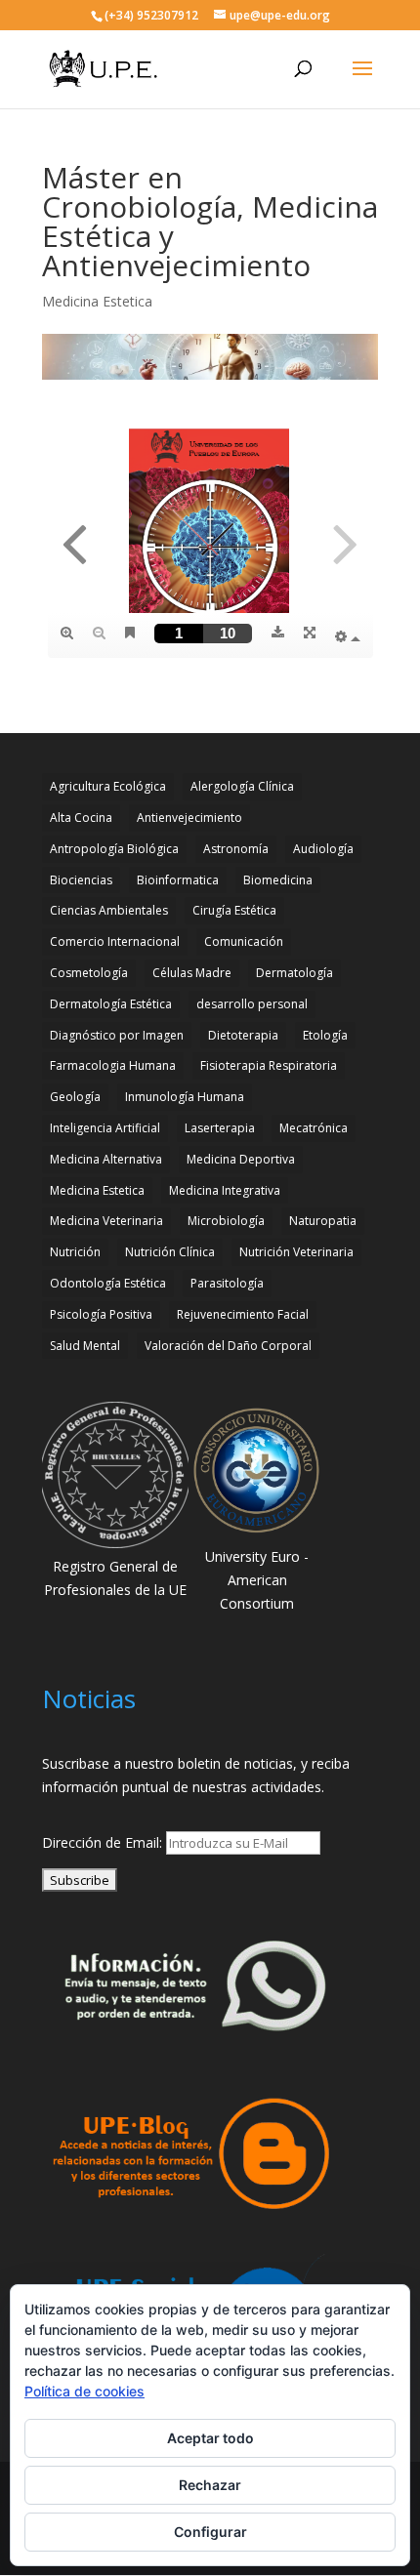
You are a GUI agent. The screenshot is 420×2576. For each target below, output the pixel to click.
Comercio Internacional (115, 941)
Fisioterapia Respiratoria (269, 1065)
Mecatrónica (314, 1128)
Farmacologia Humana (113, 1065)
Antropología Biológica (114, 849)
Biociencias (81, 880)
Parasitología (227, 1283)
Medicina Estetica (97, 301)
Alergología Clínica (242, 786)
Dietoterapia (243, 1035)
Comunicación (244, 941)
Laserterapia (220, 1128)
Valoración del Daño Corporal (228, 1346)
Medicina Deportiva (241, 1159)
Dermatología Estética (111, 1004)
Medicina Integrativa (225, 1190)
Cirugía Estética (234, 910)
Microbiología (226, 1221)
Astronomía (236, 849)
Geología (75, 1097)
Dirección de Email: (104, 1842)
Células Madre (192, 973)
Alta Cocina (81, 818)
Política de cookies (84, 2391)
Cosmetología (89, 973)
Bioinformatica (178, 880)
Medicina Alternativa (106, 1159)
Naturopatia (323, 1221)
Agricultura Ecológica (108, 786)
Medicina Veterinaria (106, 1221)
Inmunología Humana (185, 1097)
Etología (325, 1035)
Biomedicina (278, 880)
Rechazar (210, 2485)
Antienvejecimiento (189, 818)
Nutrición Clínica (170, 1252)
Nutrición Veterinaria (296, 1252)
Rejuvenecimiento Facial (243, 1314)
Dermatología (294, 973)
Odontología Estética (108, 1283)
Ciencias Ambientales (109, 910)
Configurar (210, 2532)
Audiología (323, 849)
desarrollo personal (252, 1004)
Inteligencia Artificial (105, 1128)
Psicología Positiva (101, 1314)
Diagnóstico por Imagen (117, 1035)
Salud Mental (85, 1346)
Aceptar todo (210, 2438)
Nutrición (75, 1252)
